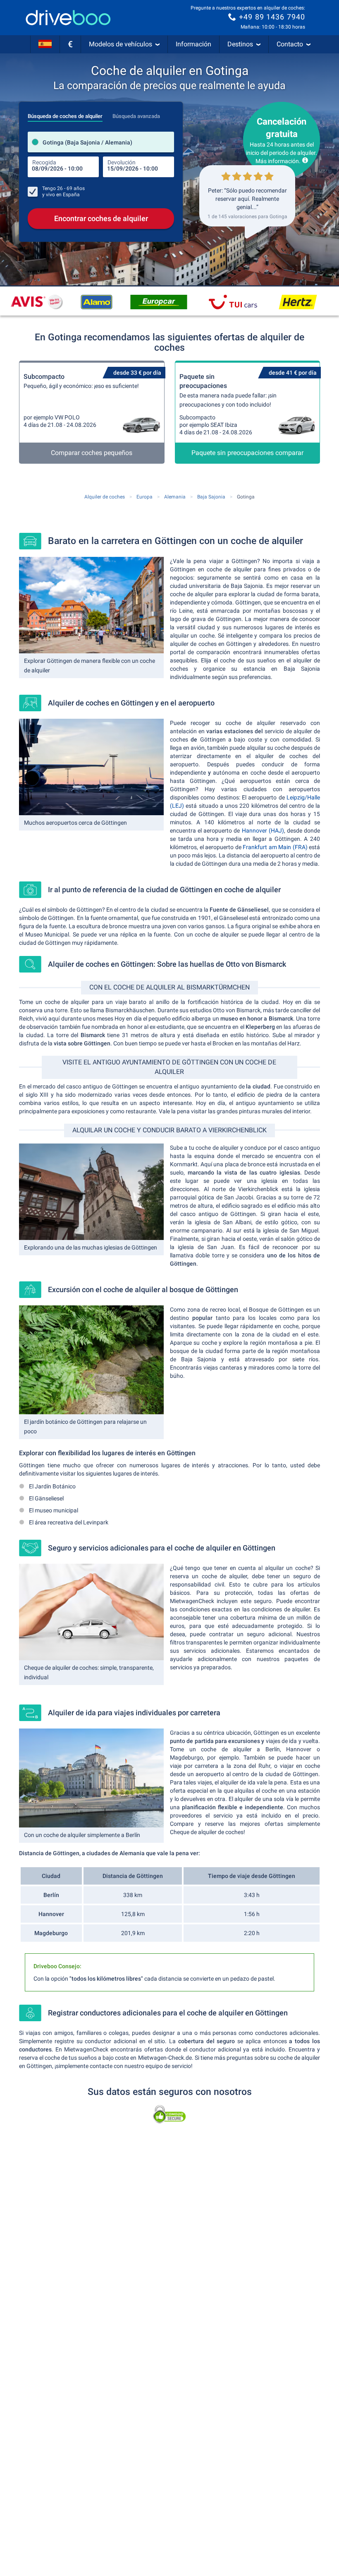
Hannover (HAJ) (262, 831)
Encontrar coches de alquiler (101, 218)
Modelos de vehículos (121, 44)
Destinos (240, 44)
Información (193, 44)
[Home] (68, 18)
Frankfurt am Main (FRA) (275, 847)
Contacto (290, 44)
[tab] (65, 114)
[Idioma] (45, 44)
